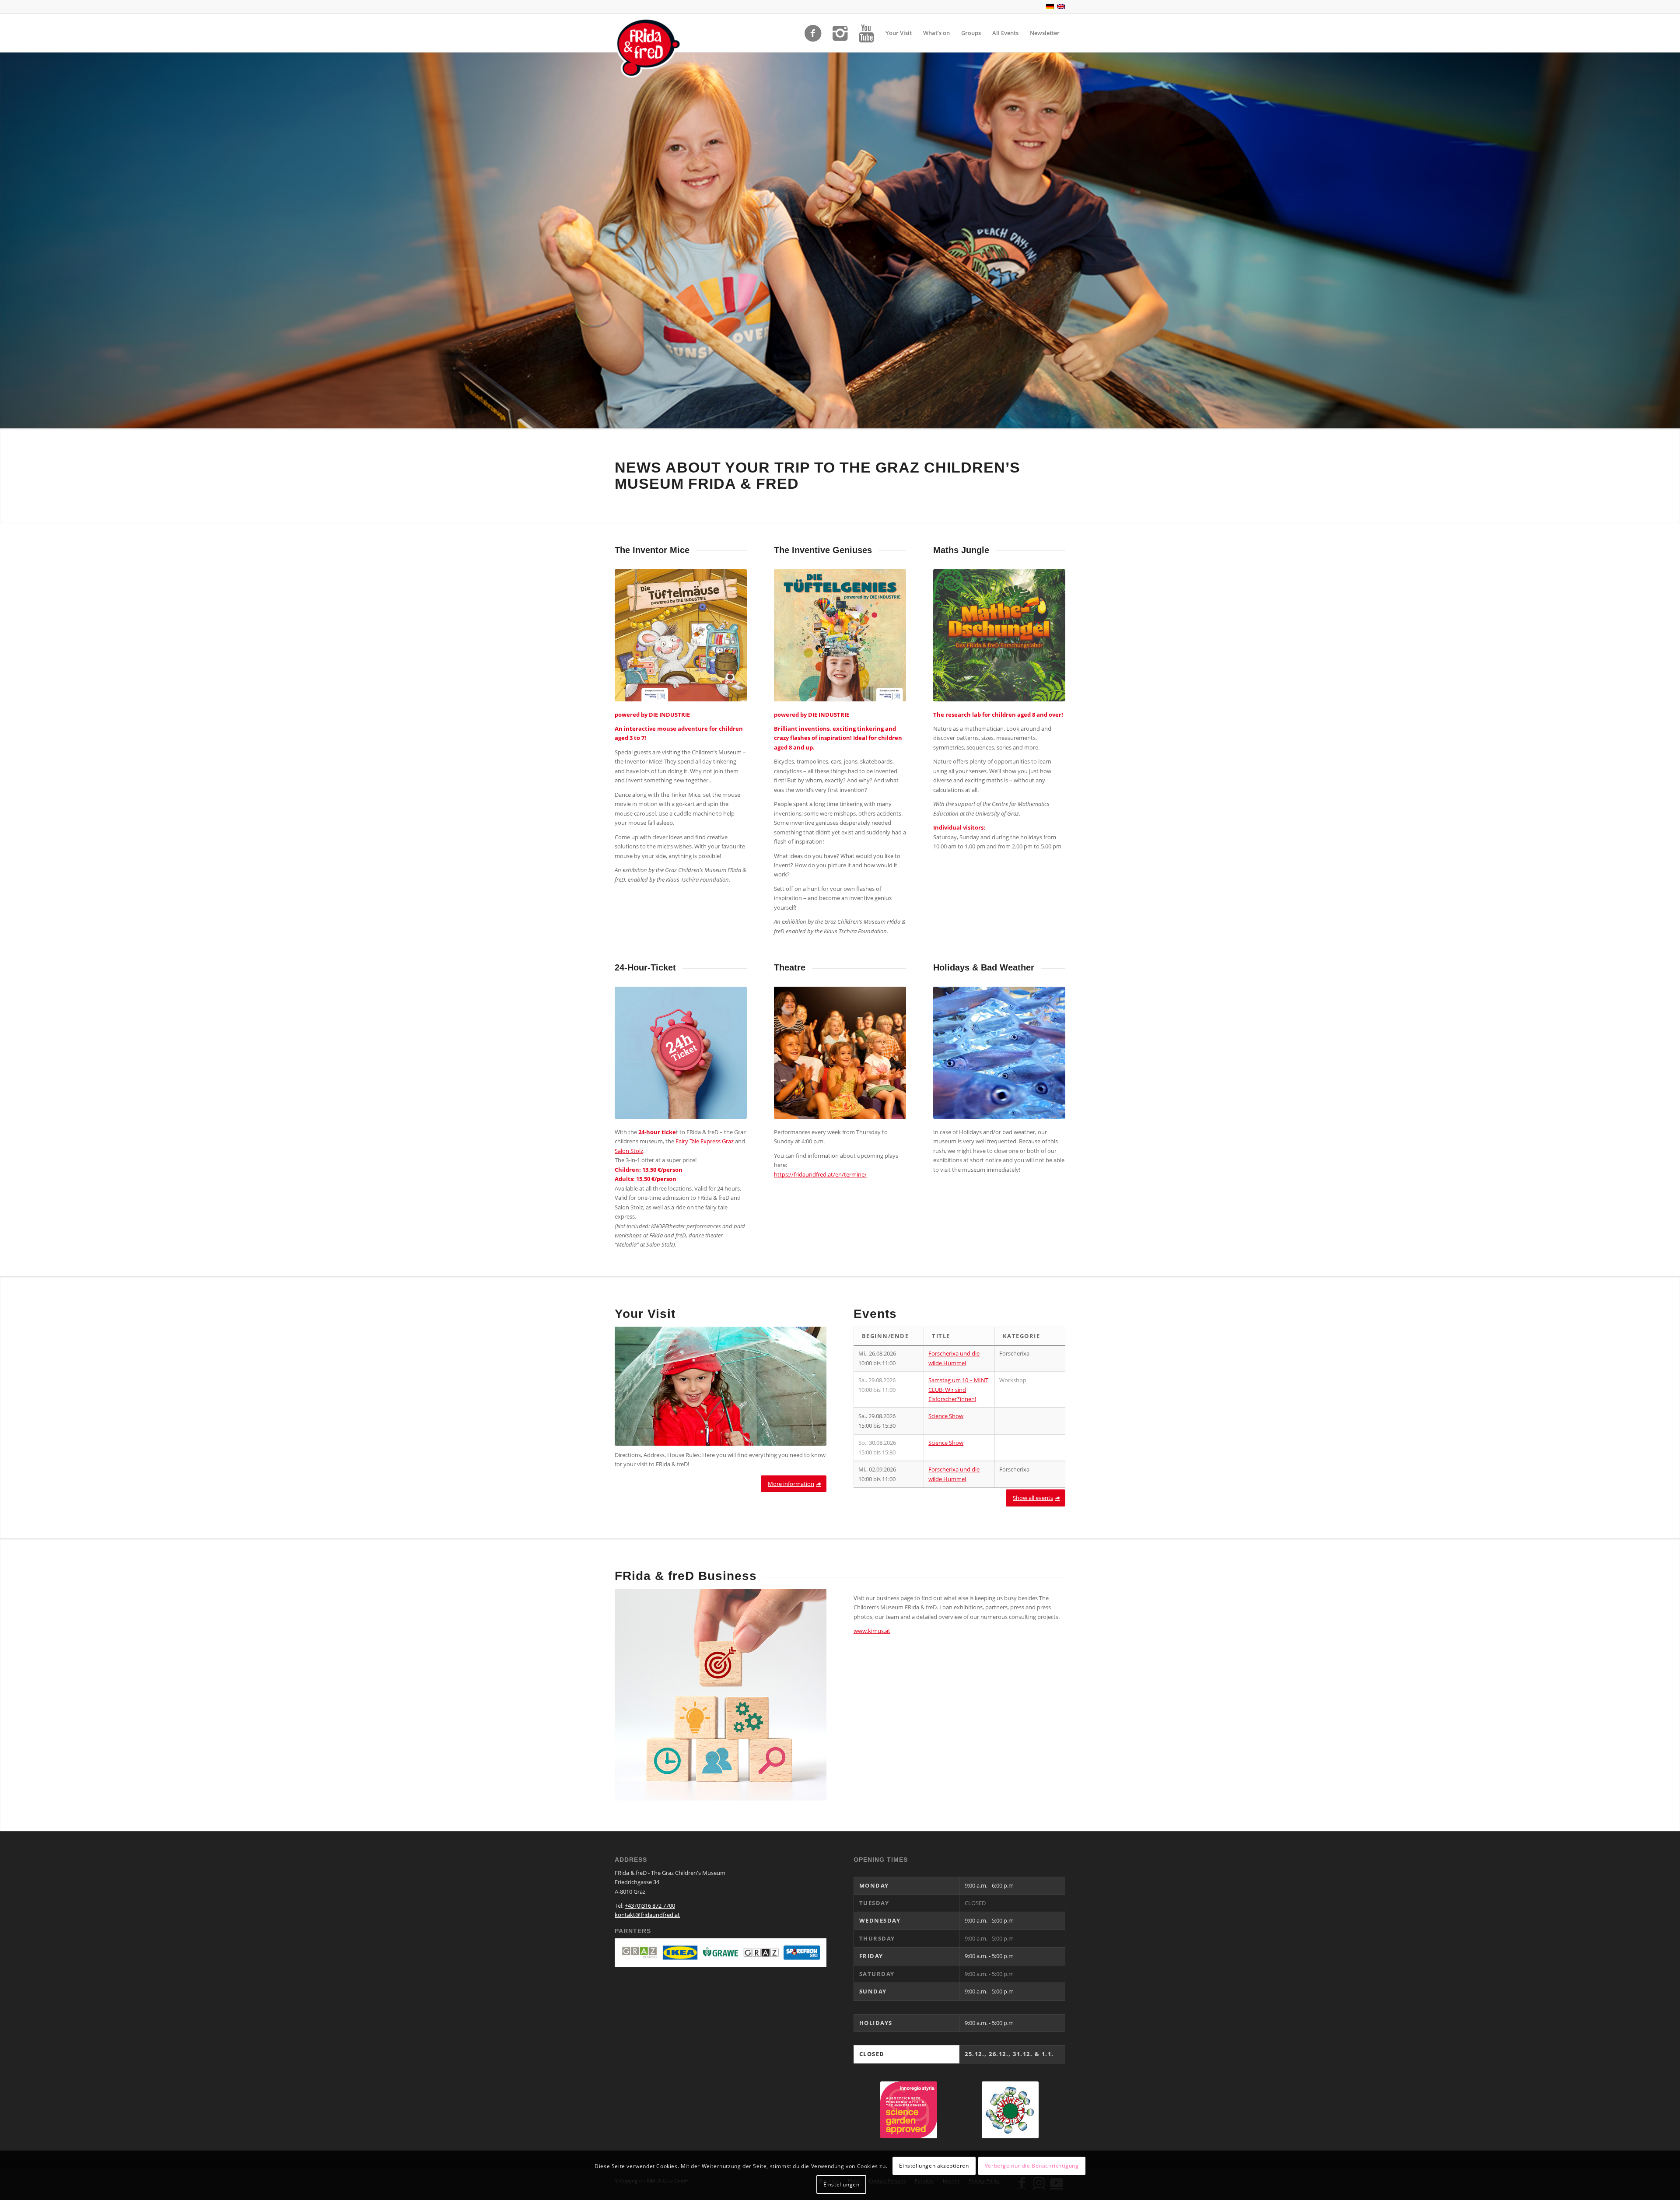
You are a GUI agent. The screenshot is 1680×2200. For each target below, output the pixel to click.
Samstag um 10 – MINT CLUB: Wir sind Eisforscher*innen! (958, 1389)
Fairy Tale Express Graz (705, 1141)
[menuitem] (899, 33)
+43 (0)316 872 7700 (650, 1906)
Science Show (946, 1416)
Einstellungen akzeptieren (934, 2166)
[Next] (1672, 240)
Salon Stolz (629, 1151)
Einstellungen (842, 2184)
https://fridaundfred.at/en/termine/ (820, 1174)
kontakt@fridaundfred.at (647, 1915)
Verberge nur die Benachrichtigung (1032, 2166)
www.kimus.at (872, 1631)
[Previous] (8, 240)
